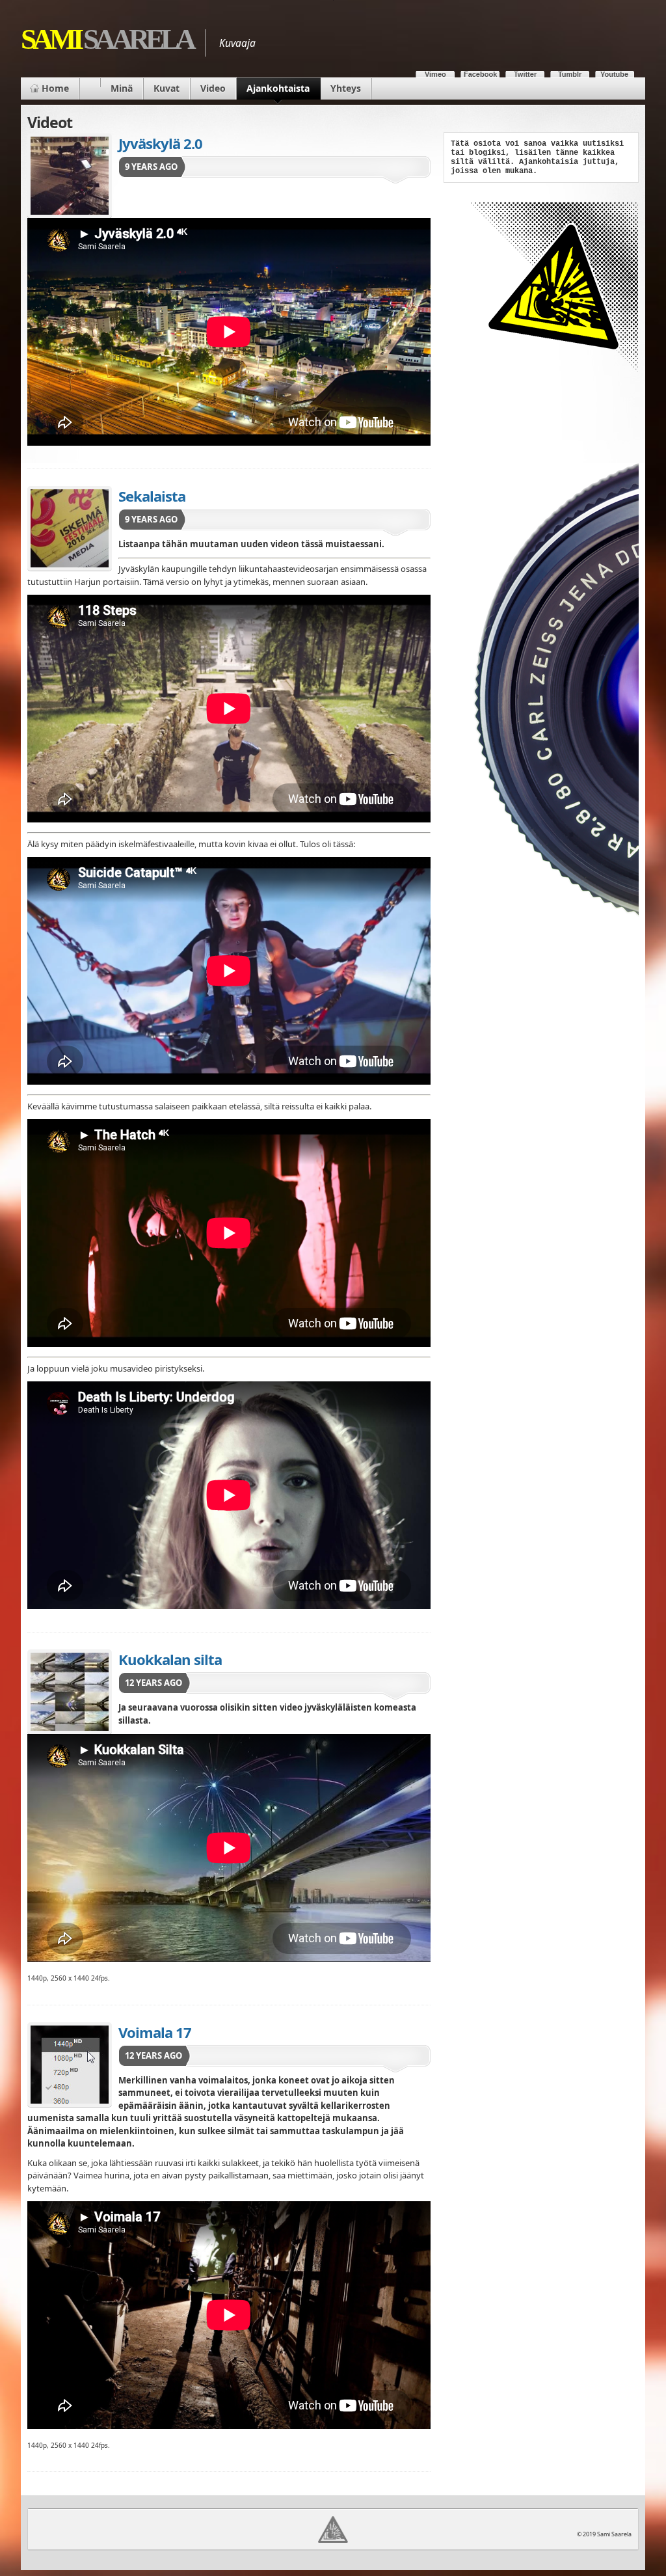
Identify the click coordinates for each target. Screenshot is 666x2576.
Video (213, 88)
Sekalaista (152, 496)
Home (55, 88)
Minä (122, 88)
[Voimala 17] (70, 2065)
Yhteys (346, 88)
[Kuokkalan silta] (70, 1692)
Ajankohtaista (278, 88)
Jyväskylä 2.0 (160, 143)
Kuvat (166, 88)
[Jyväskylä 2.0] (70, 176)
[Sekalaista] (70, 528)
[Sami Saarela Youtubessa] (615, 71)
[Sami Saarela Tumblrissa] (570, 71)
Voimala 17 (155, 2032)
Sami (107, 39)
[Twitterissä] (525, 71)
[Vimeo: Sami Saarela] (435, 71)
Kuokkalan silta (170, 1659)
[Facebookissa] (480, 71)
